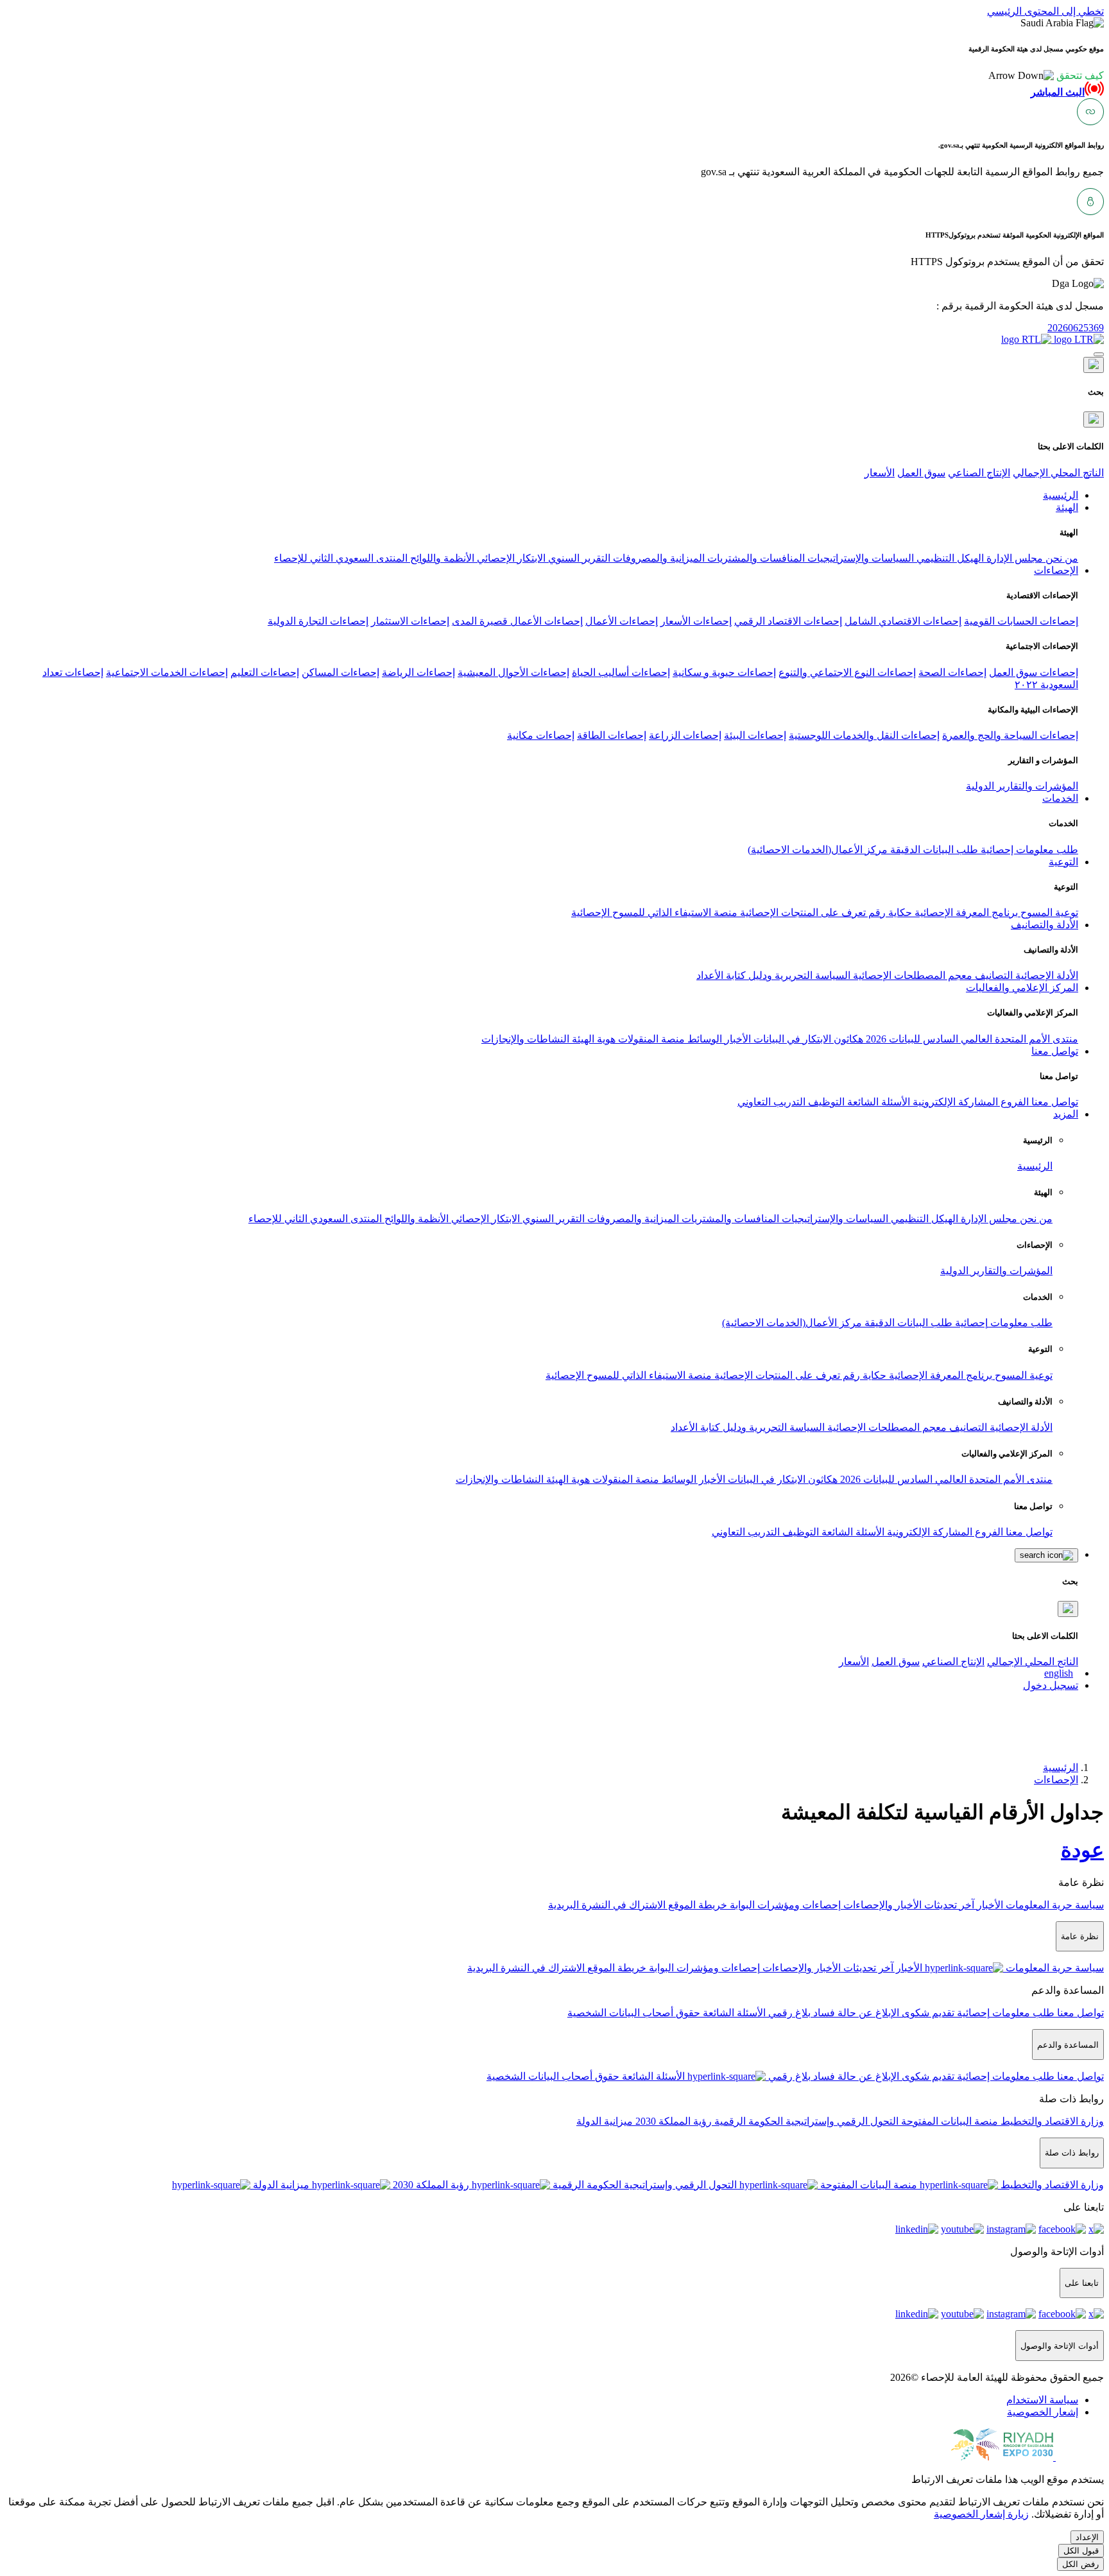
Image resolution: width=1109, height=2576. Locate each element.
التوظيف (825, 1102)
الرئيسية (1035, 1166)
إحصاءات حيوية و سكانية (724, 672)
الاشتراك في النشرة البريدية (607, 1905)
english (1059, 1673)
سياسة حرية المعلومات (1053, 1905)
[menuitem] (1042, 2400)
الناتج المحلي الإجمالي (1058, 473)
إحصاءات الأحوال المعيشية (513, 672)
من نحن (1061, 558)
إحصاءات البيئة (755, 735)
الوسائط (703, 1039)
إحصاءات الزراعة (685, 735)
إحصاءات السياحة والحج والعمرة (1010, 735)
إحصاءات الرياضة (418, 672)
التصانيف (993, 975)
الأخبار (736, 1039)
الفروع (1013, 1102)
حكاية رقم (889, 912)
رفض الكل (1080, 2564)
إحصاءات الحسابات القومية (1021, 621)
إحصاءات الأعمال (622, 621)
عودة (1082, 1850)
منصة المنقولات (650, 1039)
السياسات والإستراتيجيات (859, 558)
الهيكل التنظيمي (949, 558)
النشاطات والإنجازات (525, 1039)
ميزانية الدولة (605, 2121)
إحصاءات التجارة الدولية (318, 621)
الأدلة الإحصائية (1045, 975)
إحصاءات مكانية (541, 735)
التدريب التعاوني (771, 1102)
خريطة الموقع (696, 1905)
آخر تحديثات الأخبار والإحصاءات (907, 1905)
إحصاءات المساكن (340, 672)
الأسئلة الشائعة (877, 1102)
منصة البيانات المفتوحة (948, 2121)
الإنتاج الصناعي (979, 473)
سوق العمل (921, 473)
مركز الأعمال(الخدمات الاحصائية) (818, 850)
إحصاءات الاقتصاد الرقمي (788, 621)
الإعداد (1087, 2537)
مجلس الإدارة (1013, 558)
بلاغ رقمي (788, 2013)
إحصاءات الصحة (952, 672)
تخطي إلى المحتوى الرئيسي (1045, 11)
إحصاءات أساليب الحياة (621, 672)
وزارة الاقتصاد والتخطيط (1051, 2121)
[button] (1046, 75)
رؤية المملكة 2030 (672, 2121)
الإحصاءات (1056, 1780)
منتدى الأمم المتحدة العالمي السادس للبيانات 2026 (971, 1039)
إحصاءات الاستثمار (410, 621)
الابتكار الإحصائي (510, 558)
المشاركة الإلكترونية (954, 1102)
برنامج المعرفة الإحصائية (965, 912)
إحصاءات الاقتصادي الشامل (903, 621)
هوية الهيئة (592, 1039)
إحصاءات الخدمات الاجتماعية (167, 672)
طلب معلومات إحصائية (1028, 850)
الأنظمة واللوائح (441, 558)
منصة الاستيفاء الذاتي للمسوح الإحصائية (654, 912)
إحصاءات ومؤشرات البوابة (784, 1905)
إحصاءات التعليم (265, 672)
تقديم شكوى (927, 2013)
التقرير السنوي (578, 558)
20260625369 (1076, 328)
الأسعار (880, 473)
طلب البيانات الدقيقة (933, 850)
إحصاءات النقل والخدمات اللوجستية (864, 735)
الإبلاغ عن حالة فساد (855, 2013)
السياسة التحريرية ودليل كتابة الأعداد (773, 975)
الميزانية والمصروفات (658, 558)
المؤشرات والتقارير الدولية (1022, 786)
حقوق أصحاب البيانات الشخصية (634, 2013)
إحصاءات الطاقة (612, 735)
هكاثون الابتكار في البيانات (807, 1039)
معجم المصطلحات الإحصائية (911, 975)
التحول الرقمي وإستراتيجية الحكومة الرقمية (805, 2121)
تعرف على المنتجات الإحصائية (802, 912)
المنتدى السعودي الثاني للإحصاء (341, 558)
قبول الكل (1081, 2551)
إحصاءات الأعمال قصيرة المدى (517, 621)
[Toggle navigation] (1099, 354)
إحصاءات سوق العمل (1034, 672)
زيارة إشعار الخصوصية (981, 2514)
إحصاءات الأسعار (696, 621)
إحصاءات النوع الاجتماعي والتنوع (847, 672)
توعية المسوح (1048, 912)
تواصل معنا (1053, 1102)
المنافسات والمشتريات (755, 558)
